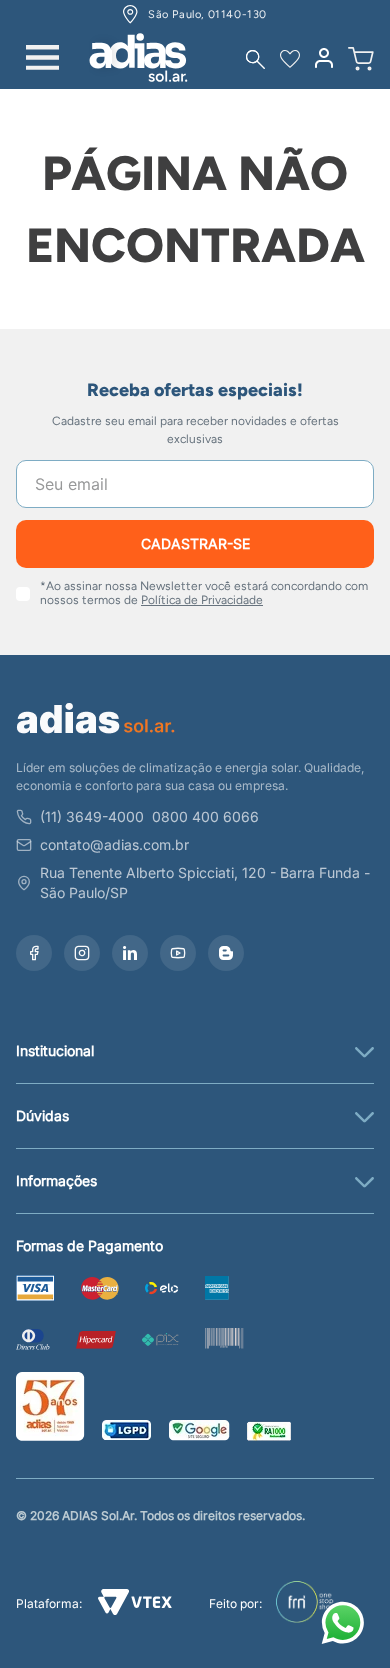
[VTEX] (135, 1604)
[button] (255, 59)
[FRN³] (305, 1604)
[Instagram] (82, 953)
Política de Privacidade (202, 600)
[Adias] (96, 737)
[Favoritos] (290, 59)
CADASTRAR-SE (195, 543)
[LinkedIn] (130, 953)
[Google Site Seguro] (199, 1432)
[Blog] (226, 953)
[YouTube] (178, 953)
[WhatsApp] (346, 1625)
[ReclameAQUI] (269, 1433)
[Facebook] (34, 953)
